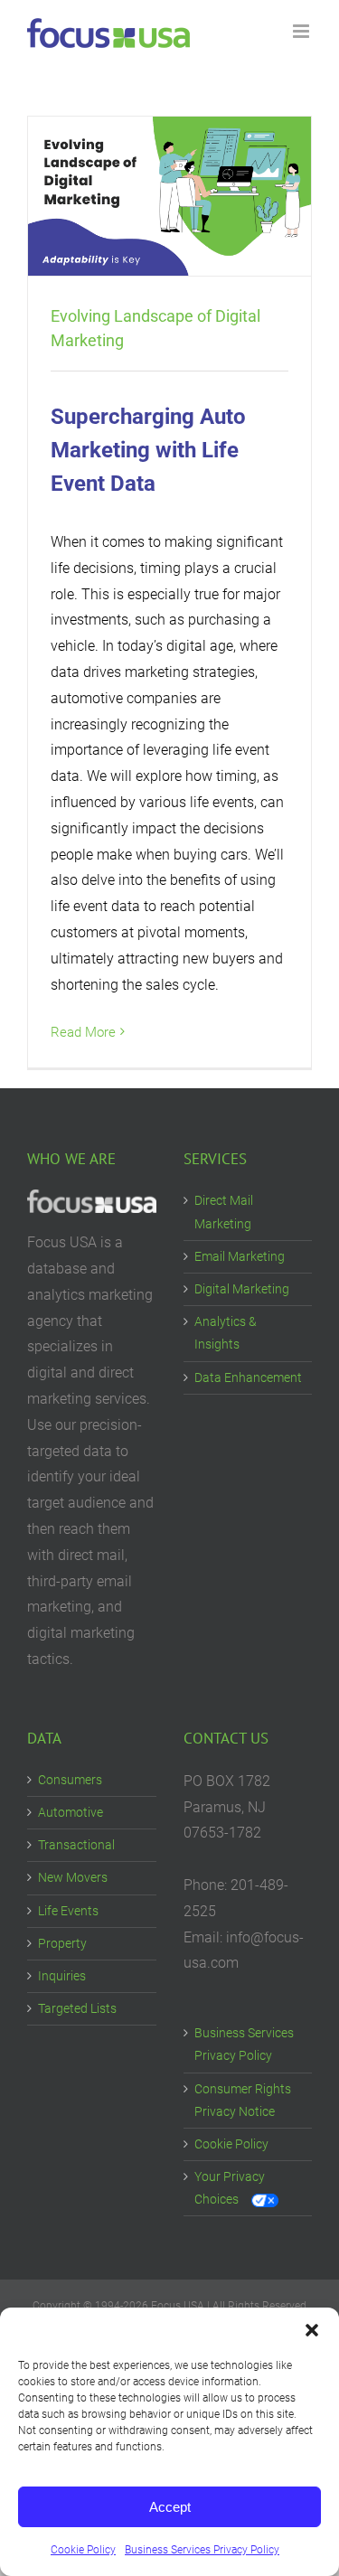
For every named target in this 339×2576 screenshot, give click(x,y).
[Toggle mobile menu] (302, 31)
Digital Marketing (242, 1289)
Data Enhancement (248, 1377)
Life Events (68, 1911)
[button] (312, 2330)
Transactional (76, 1845)
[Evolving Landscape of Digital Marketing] (169, 196)
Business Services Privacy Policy (202, 2550)
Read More (83, 1032)
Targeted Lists (77, 2008)
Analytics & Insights (226, 1333)
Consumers (70, 1780)
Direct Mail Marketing (224, 1212)
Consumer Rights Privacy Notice (243, 2100)
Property (62, 1943)
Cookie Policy (83, 2550)
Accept (170, 2507)
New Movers (73, 1877)
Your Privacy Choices (230, 2188)
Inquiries (62, 1976)
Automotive (71, 1812)
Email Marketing (240, 1256)
